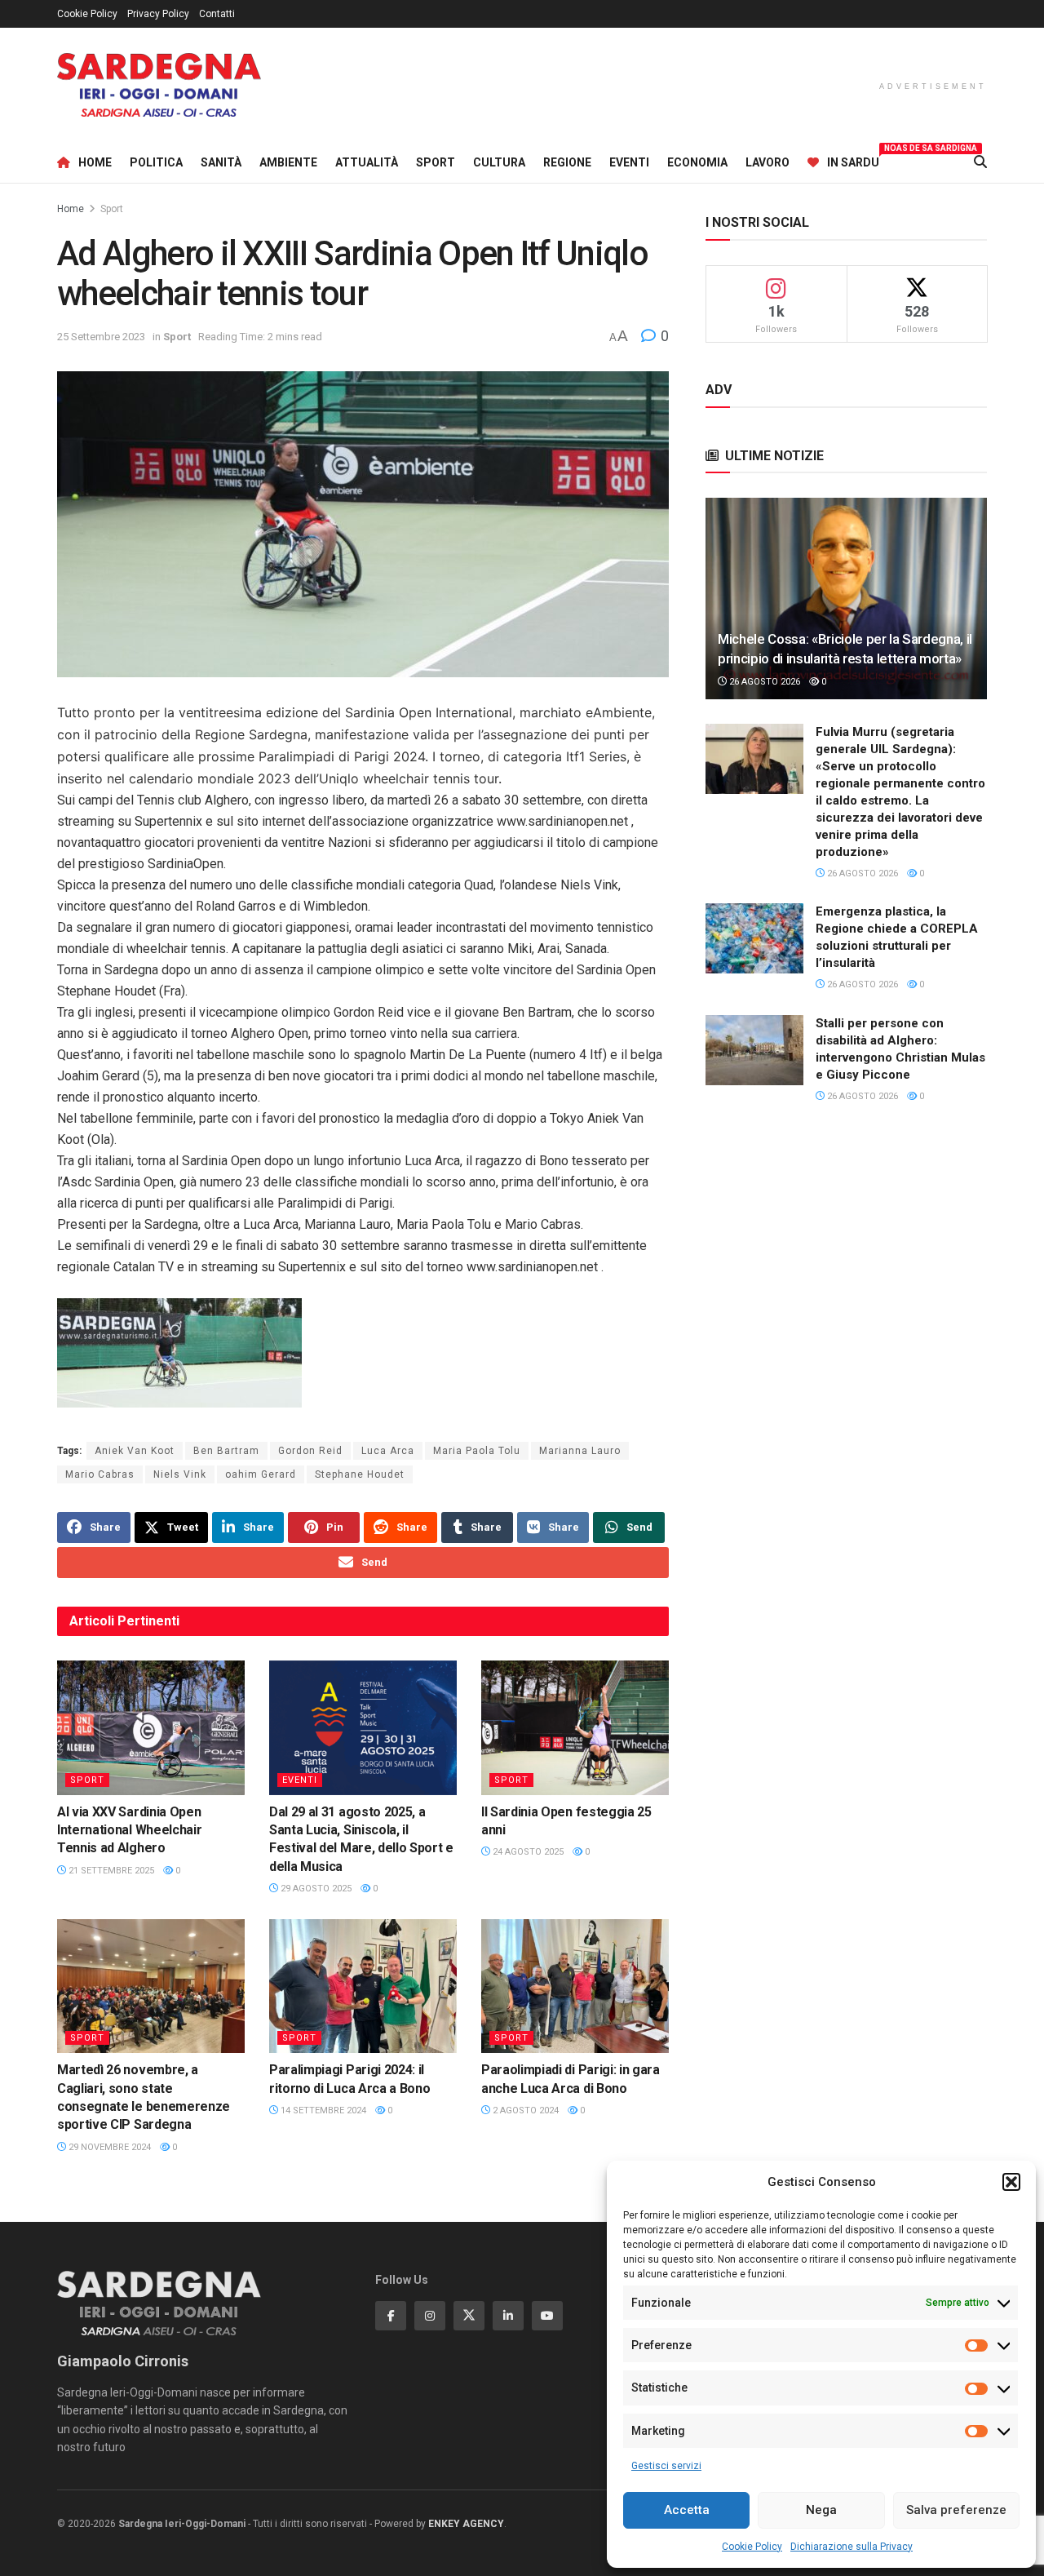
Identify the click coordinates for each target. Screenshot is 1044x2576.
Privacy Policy (158, 14)
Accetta (687, 2510)
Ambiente (288, 162)
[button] (1011, 2182)
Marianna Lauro (580, 1451)
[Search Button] (980, 162)
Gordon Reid (310, 1451)
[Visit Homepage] (159, 85)
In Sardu (853, 160)
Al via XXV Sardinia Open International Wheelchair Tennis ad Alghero (129, 1830)
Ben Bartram (226, 1451)
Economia (697, 162)
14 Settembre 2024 (322, 2110)
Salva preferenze (956, 2510)
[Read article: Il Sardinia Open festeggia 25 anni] (575, 1727)
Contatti (217, 14)
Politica (156, 162)
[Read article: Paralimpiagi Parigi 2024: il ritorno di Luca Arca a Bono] (363, 1986)
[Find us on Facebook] (391, 2316)
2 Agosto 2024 (524, 2110)
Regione (567, 162)
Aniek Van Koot (135, 1451)
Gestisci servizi (666, 2466)
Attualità (367, 162)
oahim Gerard (261, 1474)
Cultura (499, 162)
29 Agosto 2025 (315, 1889)
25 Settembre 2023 (101, 337)
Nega (821, 2510)
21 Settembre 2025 (110, 1871)
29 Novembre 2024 (108, 2147)
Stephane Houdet (360, 1474)
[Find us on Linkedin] (508, 2316)
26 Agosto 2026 (763, 682)
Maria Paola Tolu (477, 1451)
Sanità (221, 162)
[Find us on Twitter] (469, 2316)
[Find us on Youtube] (547, 2316)
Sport (436, 162)
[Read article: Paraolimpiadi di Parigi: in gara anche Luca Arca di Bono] (575, 1986)
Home (95, 162)
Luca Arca (388, 1451)
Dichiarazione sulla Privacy (852, 2547)
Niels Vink (180, 1474)
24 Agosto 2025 (527, 1852)
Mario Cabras (100, 1474)
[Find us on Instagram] (430, 2316)
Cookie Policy (752, 2547)
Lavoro (768, 162)
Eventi (629, 162)
